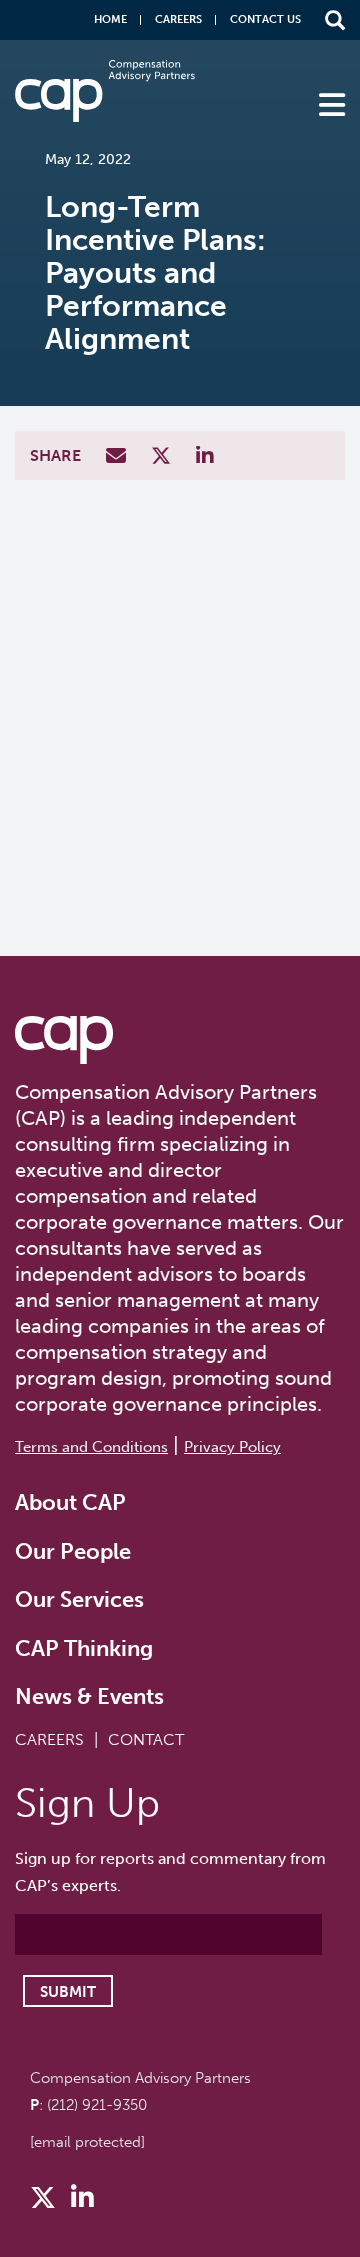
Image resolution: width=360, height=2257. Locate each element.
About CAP (70, 1502)
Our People (73, 1551)
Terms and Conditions (91, 1447)
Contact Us (265, 19)
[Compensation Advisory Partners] (64, 1040)
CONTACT (146, 1739)
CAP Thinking (84, 1648)
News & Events (89, 1696)
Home (110, 19)
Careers (178, 19)
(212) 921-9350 (97, 2105)
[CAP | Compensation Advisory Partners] (105, 91)
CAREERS (49, 1739)
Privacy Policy (232, 1447)
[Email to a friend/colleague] (118, 457)
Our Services (79, 1599)
